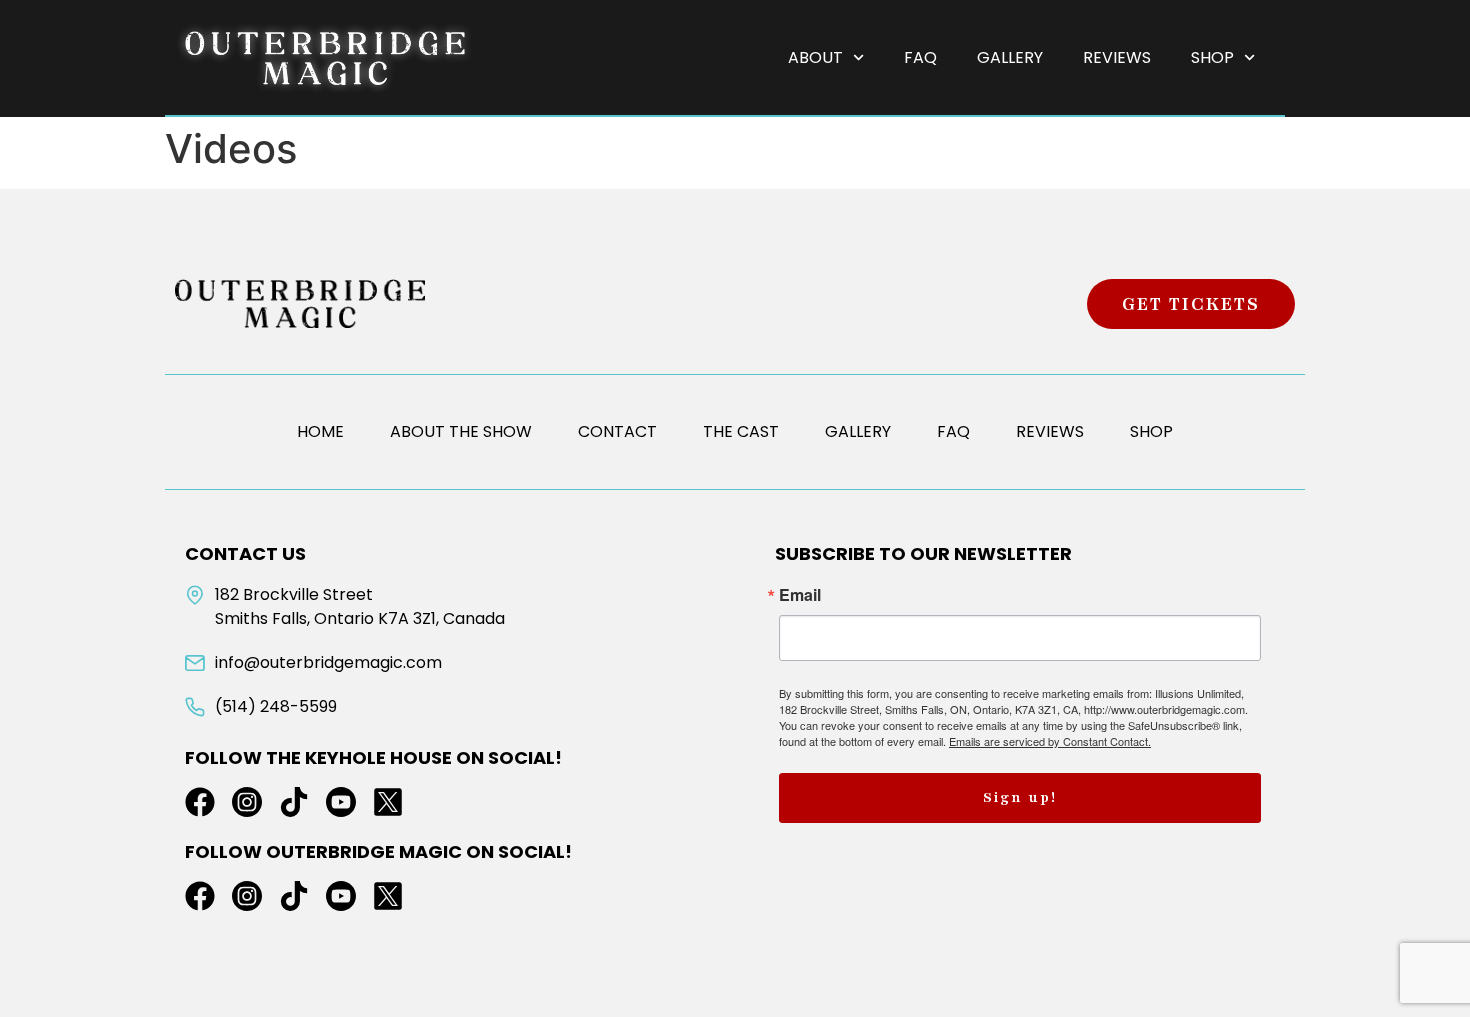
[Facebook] (200, 802)
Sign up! (1020, 797)
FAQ (920, 57)
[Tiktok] (294, 802)
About (815, 57)
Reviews (1117, 57)
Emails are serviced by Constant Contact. (1050, 741)
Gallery (1010, 57)
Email (800, 595)
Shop (1212, 57)
